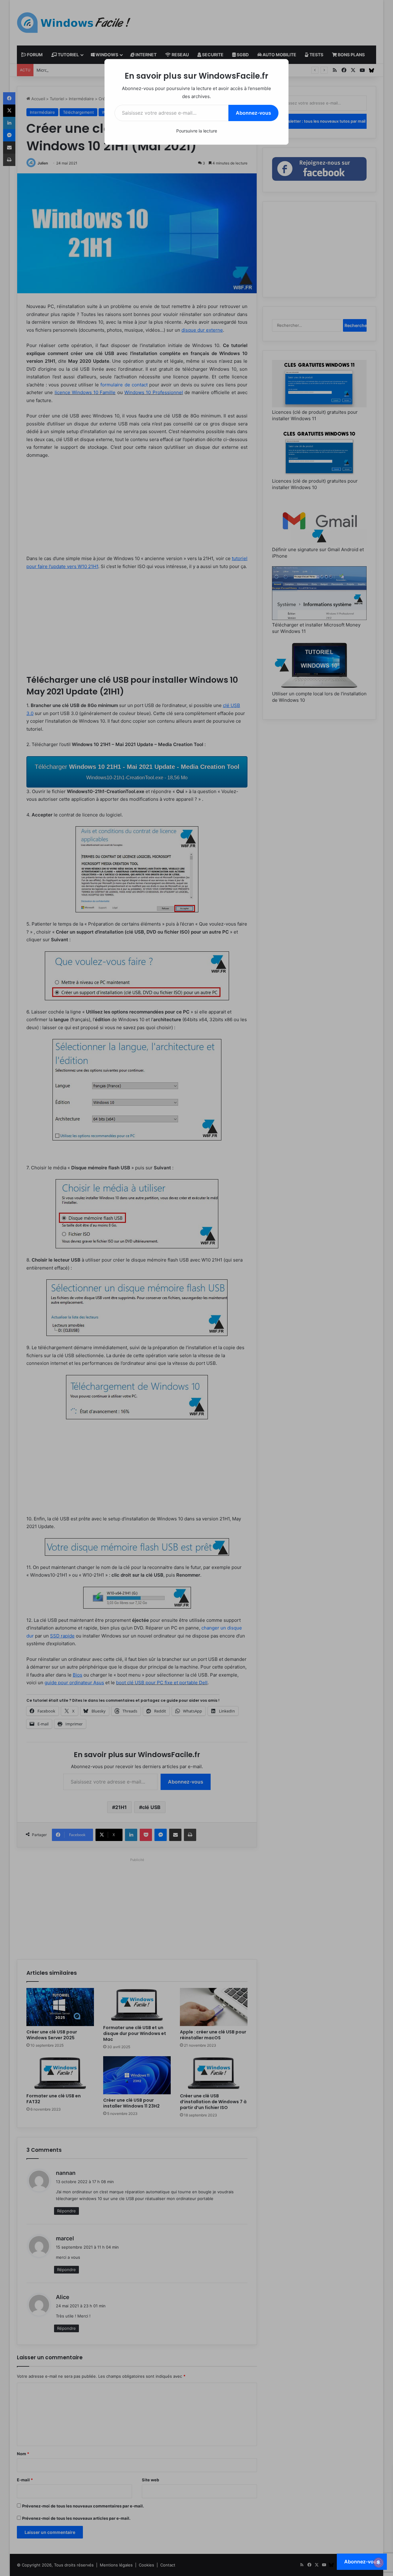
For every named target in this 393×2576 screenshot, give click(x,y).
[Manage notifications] (379, 2562)
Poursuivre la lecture (197, 131)
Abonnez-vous (253, 113)
